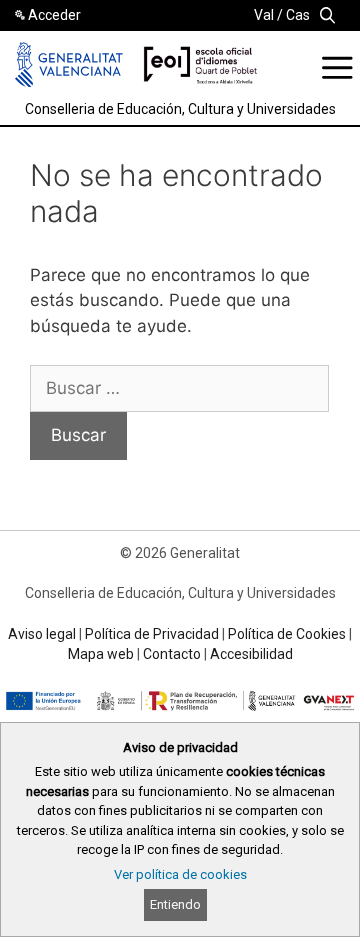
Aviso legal (42, 634)
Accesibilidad (251, 654)
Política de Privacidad (152, 634)
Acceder (54, 15)
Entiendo (175, 904)
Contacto (172, 654)
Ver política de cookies (180, 874)
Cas (298, 15)
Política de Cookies (287, 634)
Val (264, 15)
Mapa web (101, 654)
